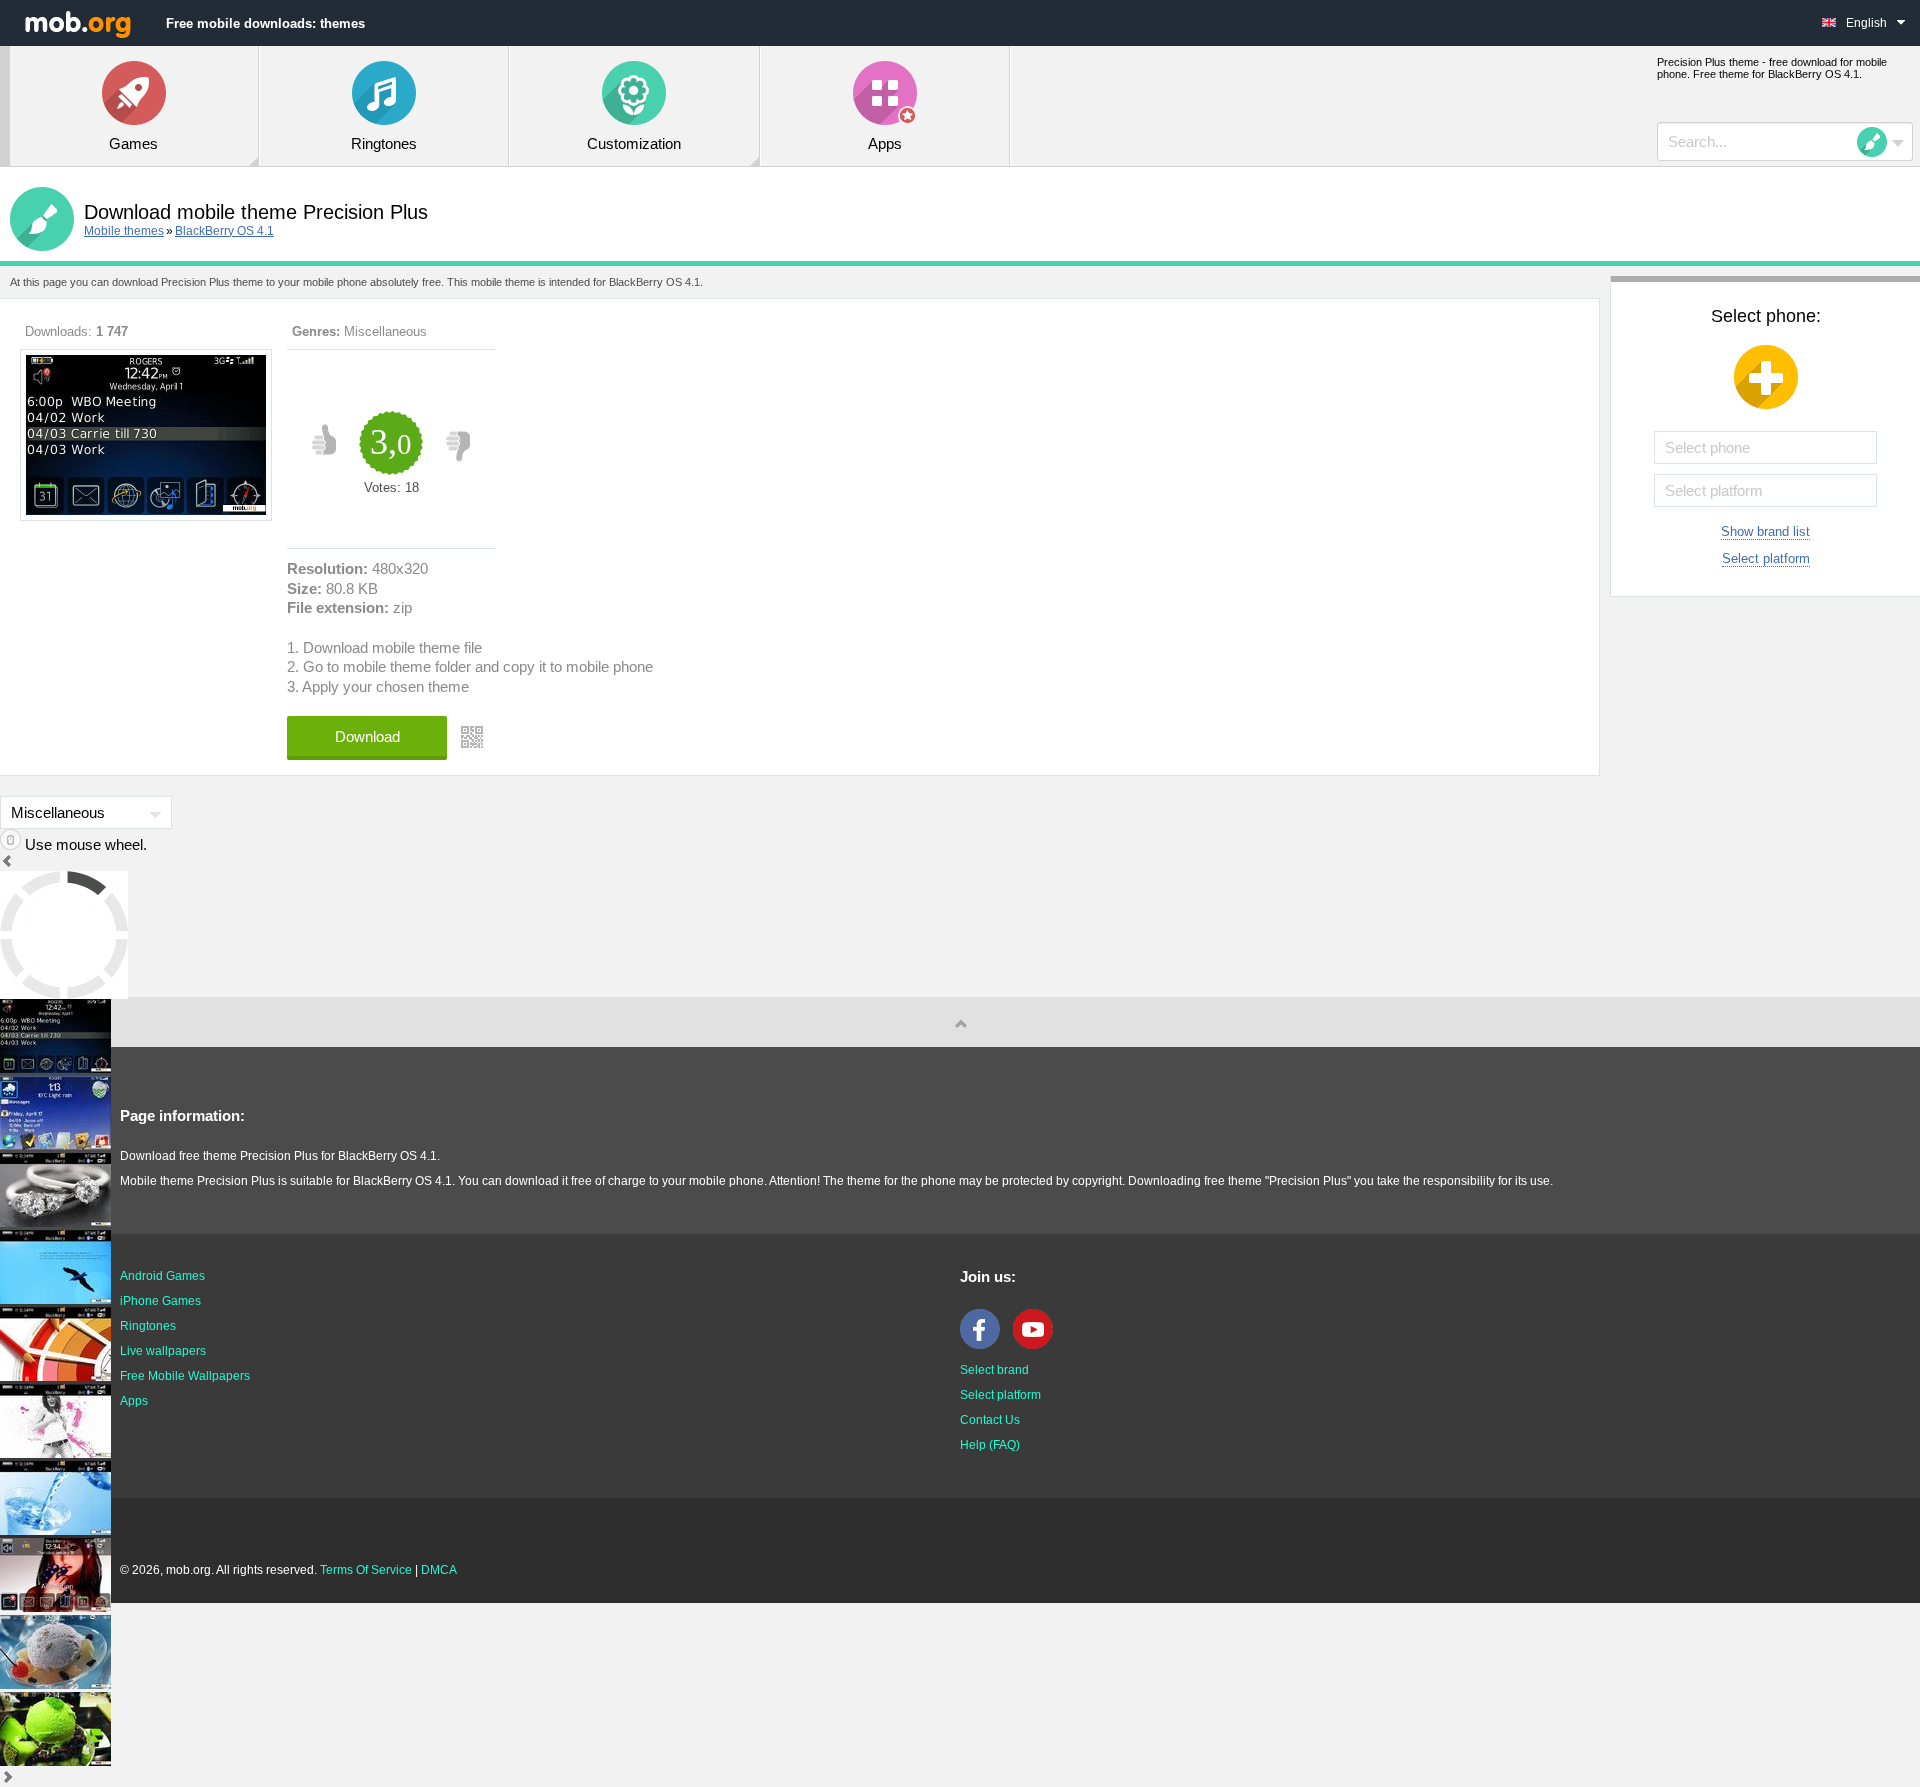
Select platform (1766, 558)
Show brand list (1765, 531)
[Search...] (1878, 142)
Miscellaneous (385, 331)
